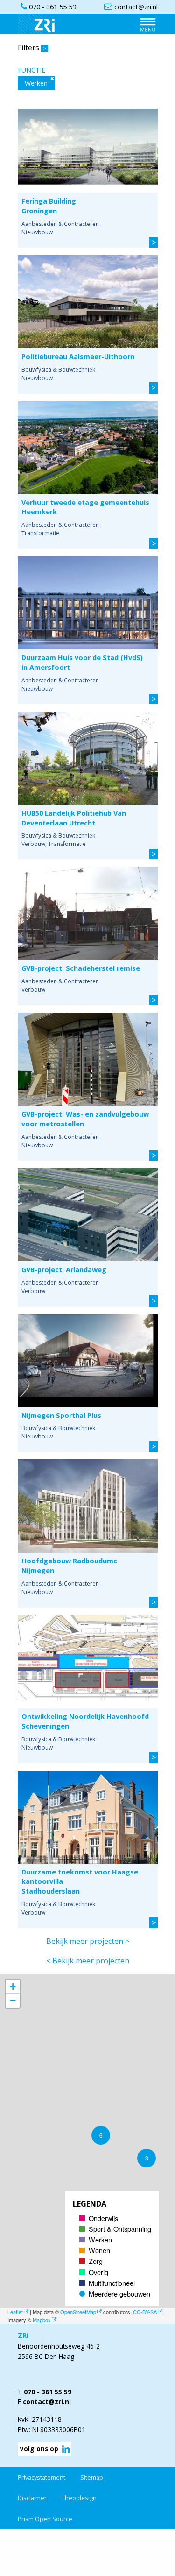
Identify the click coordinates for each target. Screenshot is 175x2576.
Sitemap (92, 2477)
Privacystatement (42, 2477)
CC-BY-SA (145, 2312)
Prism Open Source (45, 2519)
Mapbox (42, 2320)
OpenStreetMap (78, 2312)
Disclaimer (32, 2498)
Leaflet (15, 2312)
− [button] (13, 2000)
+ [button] (13, 1987)
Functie (31, 70)
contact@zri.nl (47, 2402)
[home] (41, 24)
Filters (32, 48)
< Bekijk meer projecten (88, 1961)
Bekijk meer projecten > (88, 1941)
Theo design (79, 2498)
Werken (36, 83)
